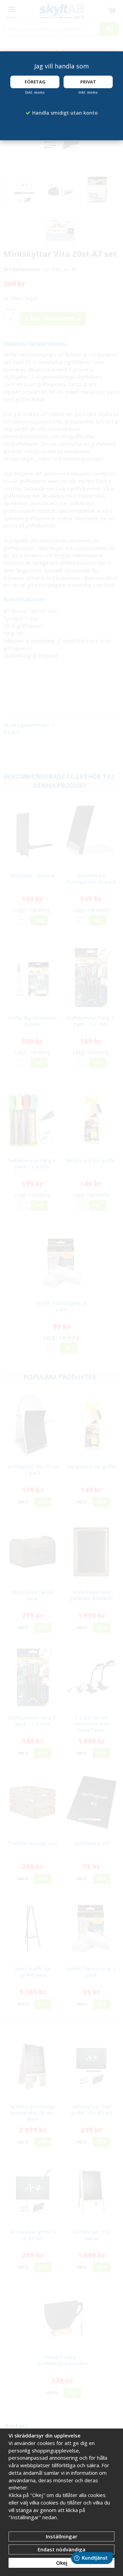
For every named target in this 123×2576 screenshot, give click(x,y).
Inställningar (61, 2536)
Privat (88, 82)
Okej (62, 2563)
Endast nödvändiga (61, 2549)
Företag (35, 82)
